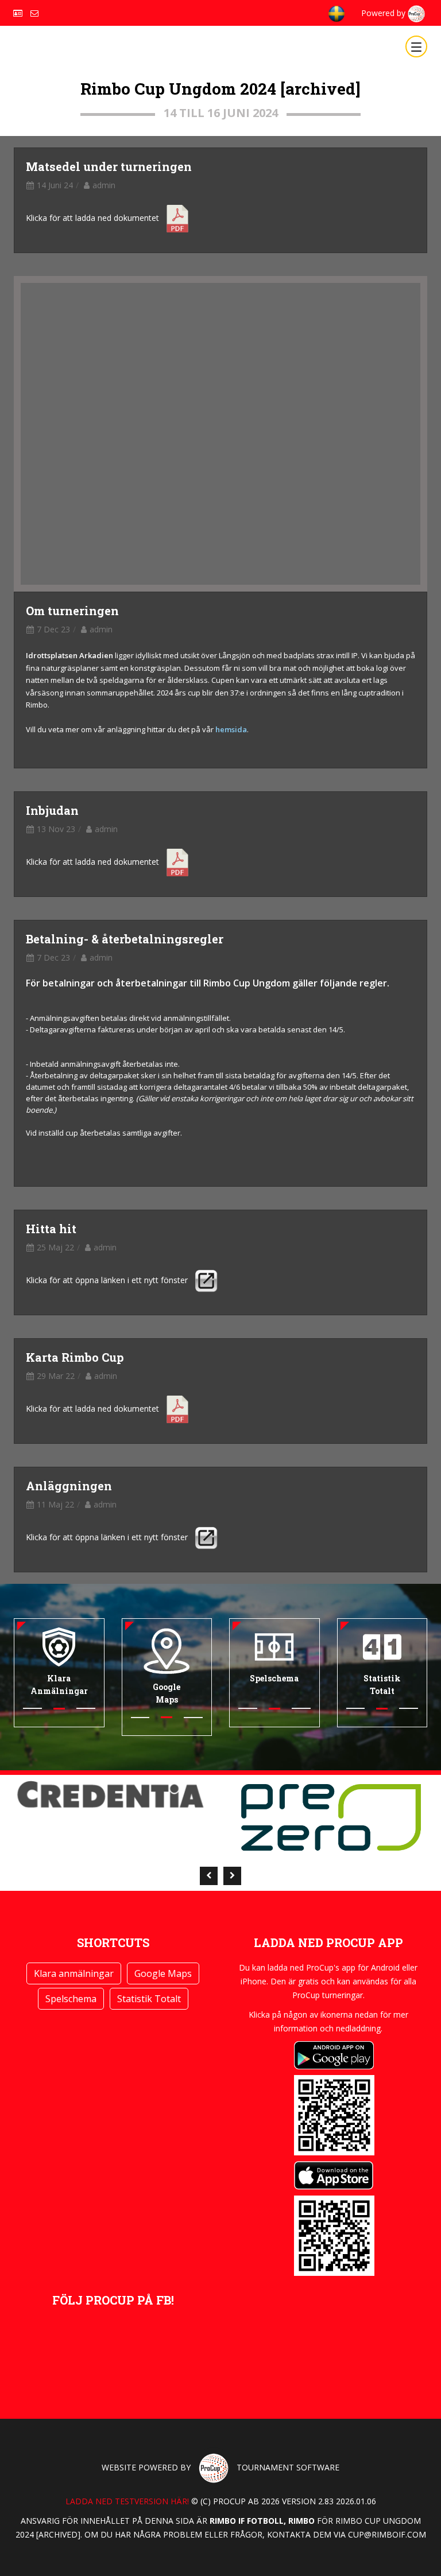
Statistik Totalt (149, 1999)
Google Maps (163, 1973)
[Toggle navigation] (416, 46)
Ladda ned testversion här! (127, 2501)
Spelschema (71, 1999)
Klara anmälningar (74, 1973)
